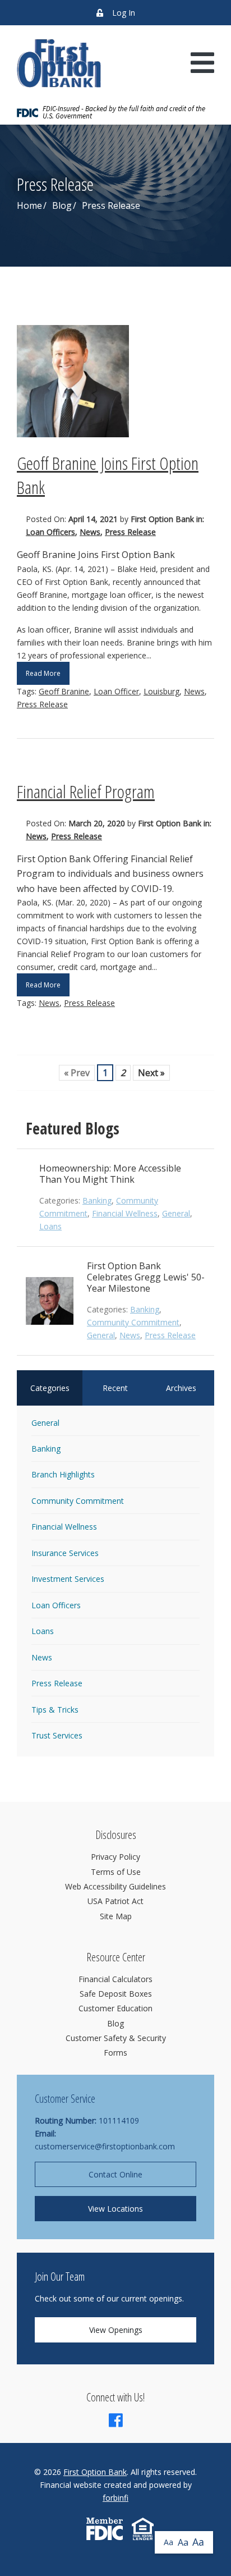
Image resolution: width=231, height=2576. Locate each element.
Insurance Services (65, 1553)
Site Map (116, 1916)
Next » (151, 1073)
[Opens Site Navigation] (202, 63)
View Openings (116, 2330)
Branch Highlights (63, 1474)
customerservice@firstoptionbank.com (105, 2146)
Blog (62, 205)
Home (29, 205)
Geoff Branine (64, 691)
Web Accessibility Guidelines (115, 1886)
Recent (115, 1388)
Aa (168, 2542)
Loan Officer (116, 691)
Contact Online (115, 2174)
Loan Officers (50, 532)
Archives (181, 1388)
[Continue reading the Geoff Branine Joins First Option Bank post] (115, 381)
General (176, 1213)
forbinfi (115, 2498)
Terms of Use (116, 1872)
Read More (43, 673)
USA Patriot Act (115, 1901)
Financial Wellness (125, 1213)
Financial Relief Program (86, 791)
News (90, 532)
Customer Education (115, 2008)
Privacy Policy (115, 1857)
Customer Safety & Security (116, 2038)
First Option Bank (95, 2472)
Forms (115, 2053)
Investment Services (68, 1579)
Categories (50, 1388)
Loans (50, 1226)
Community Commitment (133, 1322)
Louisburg (161, 691)
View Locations (115, 2209)
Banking (97, 1200)
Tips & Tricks (55, 1710)
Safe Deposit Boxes (116, 1994)
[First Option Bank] (59, 63)
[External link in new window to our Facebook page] (116, 2423)
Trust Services (57, 1735)
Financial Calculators (115, 1979)
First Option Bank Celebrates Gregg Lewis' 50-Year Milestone (146, 1277)
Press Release (130, 532)
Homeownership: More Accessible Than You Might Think (110, 1174)
